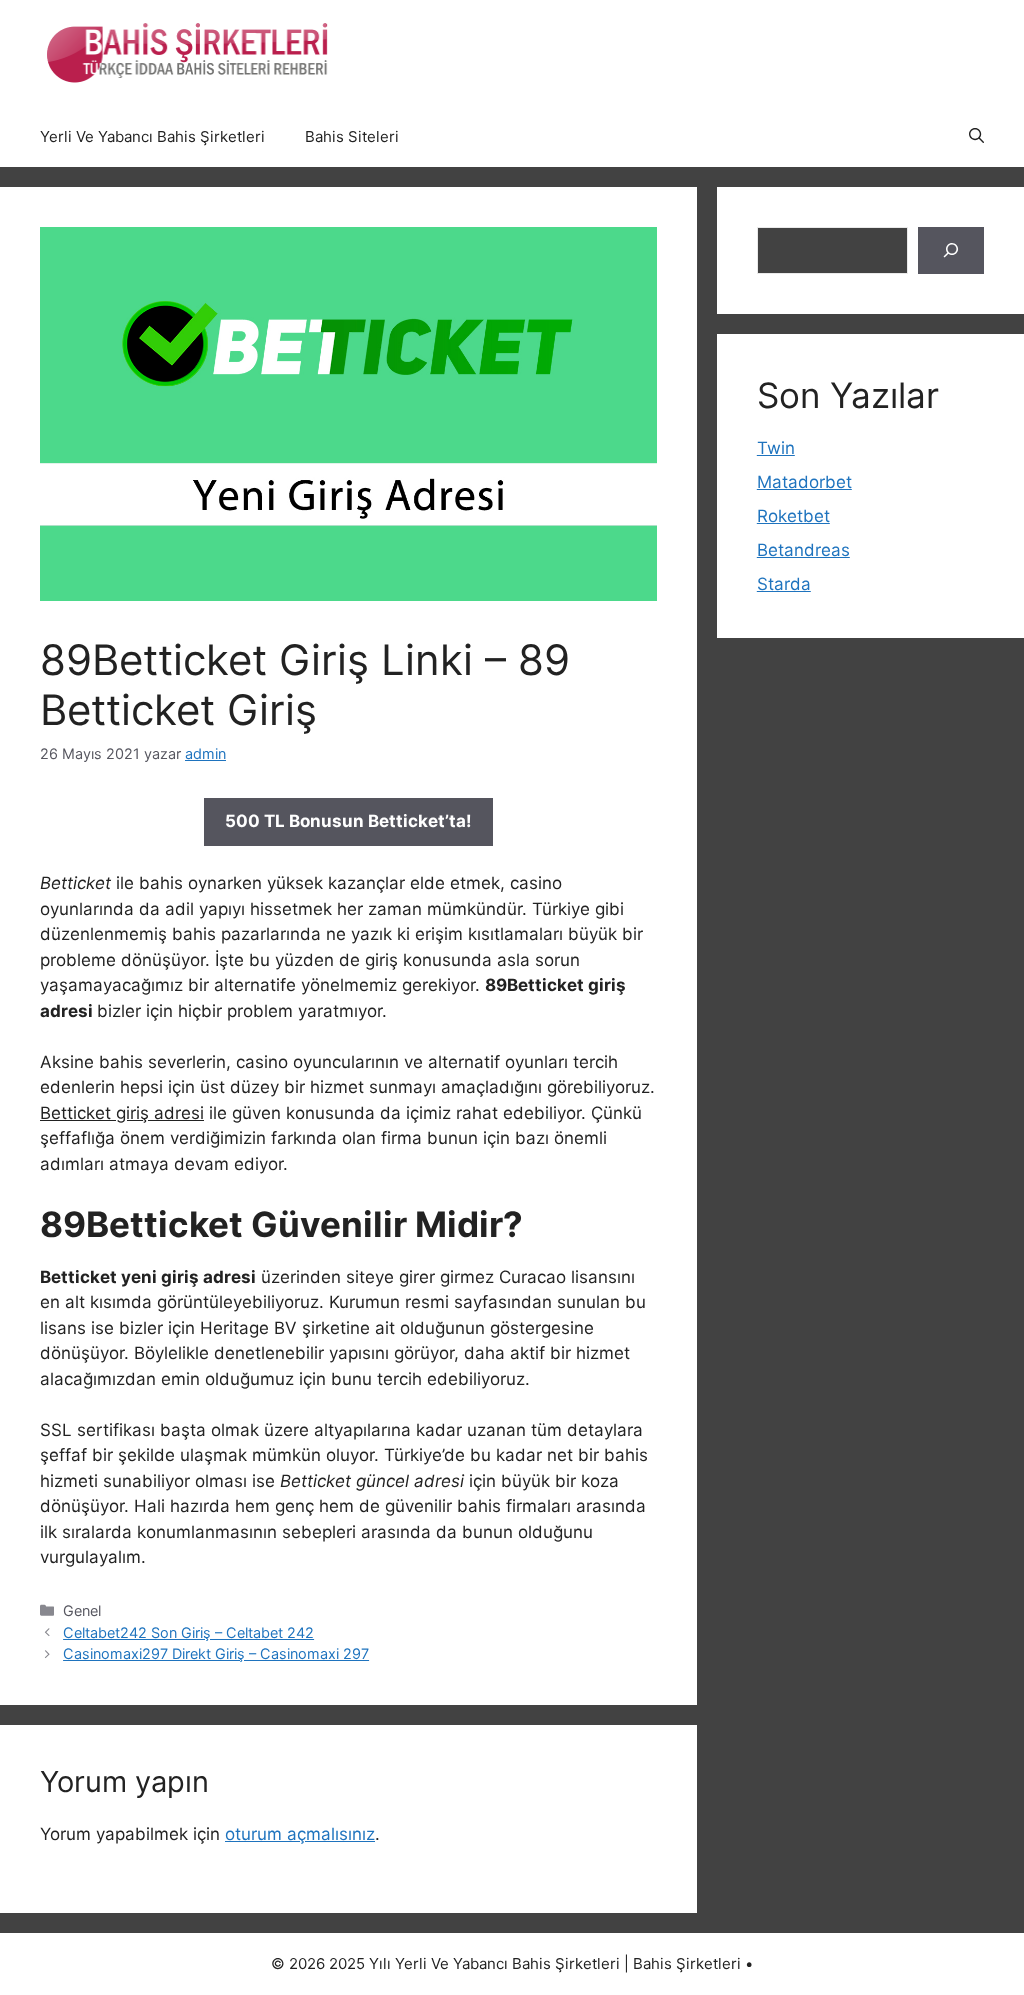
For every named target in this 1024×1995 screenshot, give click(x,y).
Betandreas (803, 550)
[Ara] (951, 251)
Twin (776, 448)
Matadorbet (804, 482)
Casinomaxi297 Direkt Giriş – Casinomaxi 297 (216, 1653)
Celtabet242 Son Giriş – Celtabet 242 (188, 1632)
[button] (976, 137)
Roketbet (793, 516)
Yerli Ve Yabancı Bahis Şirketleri (152, 136)
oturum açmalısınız (300, 1834)
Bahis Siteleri (352, 136)
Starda (784, 584)
